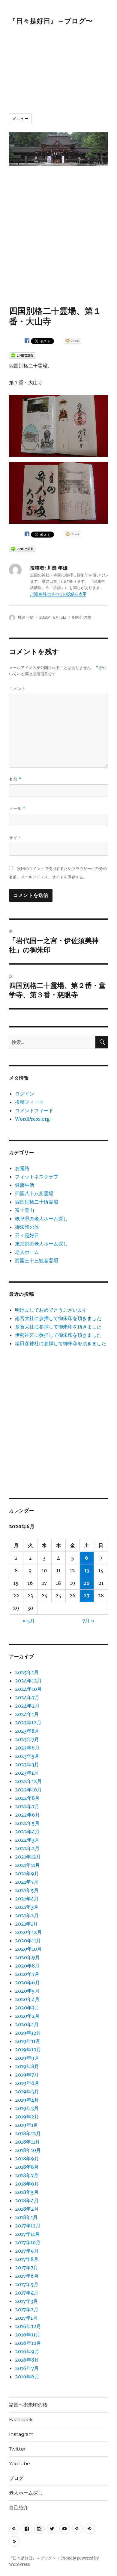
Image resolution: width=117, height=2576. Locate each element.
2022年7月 (27, 1806)
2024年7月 (27, 1697)
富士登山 (25, 1210)
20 (87, 1583)
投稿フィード (29, 1102)
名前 (15, 779)
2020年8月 (27, 1966)
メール (17, 808)
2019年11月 (28, 2041)
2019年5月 (27, 2091)
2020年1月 (27, 2024)
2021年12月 (28, 1857)
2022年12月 (28, 1781)
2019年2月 (27, 2117)
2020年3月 (27, 2008)
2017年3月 (27, 2301)
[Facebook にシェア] (27, 340)
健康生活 (25, 1185)
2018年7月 (27, 2175)
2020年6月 (27, 1982)
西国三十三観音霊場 (37, 1260)
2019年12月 (28, 2033)
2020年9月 (27, 1957)
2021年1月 (26, 1924)
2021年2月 (27, 1915)
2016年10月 (28, 2343)
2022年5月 (27, 1823)
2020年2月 (27, 2016)
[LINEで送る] (22, 355)
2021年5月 (27, 1890)
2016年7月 (27, 2368)
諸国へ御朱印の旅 (28, 2405)
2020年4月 (27, 1999)
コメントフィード (34, 1110)
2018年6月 (27, 2184)
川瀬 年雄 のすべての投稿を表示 (58, 594)
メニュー (20, 119)
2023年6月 (27, 1748)
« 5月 (29, 1621)
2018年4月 (27, 2200)
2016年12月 (28, 2326)
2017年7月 (27, 2268)
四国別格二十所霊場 (37, 1202)
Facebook (21, 2420)
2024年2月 (27, 1706)
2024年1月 (27, 1714)
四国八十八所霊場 (34, 1193)
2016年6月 (27, 2377)
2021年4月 (27, 1899)
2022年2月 (27, 1848)
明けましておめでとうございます (51, 1310)
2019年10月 (28, 2050)
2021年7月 (27, 1882)
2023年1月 (27, 1773)
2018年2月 (27, 2209)
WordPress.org (32, 1119)
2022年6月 (27, 1815)
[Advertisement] (52, 65)
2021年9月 (27, 1873)
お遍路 (22, 1168)
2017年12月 (28, 2226)
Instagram (21, 2434)
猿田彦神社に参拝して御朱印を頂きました (61, 1343)
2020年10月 (28, 1949)
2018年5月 (27, 2192)
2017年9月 (27, 2251)
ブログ (16, 2478)
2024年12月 (28, 1681)
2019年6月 (27, 2083)
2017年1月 (26, 2318)
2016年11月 (28, 2335)
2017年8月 (27, 2259)
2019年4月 (27, 2100)
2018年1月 (26, 2217)
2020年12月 (28, 1932)
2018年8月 (27, 2167)
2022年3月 (27, 1840)
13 (87, 1570)
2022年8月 (27, 1798)
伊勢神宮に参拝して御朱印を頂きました (58, 1335)
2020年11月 (28, 1941)
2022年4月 (27, 1832)
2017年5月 (27, 2284)
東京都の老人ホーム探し (41, 1244)
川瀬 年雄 (26, 617)
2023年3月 (27, 1764)
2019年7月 (27, 2075)
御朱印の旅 (82, 617)
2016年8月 (27, 2360)
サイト (15, 838)
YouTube (19, 2464)
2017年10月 (28, 2242)
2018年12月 (28, 2133)
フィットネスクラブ (37, 1177)
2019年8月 (27, 2066)
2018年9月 (27, 2159)
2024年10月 (28, 1689)
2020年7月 (27, 1974)
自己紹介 (19, 2508)
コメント (17, 688)
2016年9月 (27, 2351)
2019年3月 (27, 2108)
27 (87, 1596)
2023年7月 (27, 1739)
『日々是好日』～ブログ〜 (51, 21)
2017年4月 (27, 2293)
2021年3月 (27, 1907)
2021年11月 (27, 1865)
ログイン (25, 1094)
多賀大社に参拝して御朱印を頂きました (58, 1327)
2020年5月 (27, 1991)
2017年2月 (27, 2309)
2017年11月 (27, 2234)
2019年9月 (27, 2058)
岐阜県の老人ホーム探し (41, 1219)
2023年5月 (27, 1756)
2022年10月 (28, 1790)
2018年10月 (28, 2150)
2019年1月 (27, 2125)
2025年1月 (27, 1672)
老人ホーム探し (26, 2493)
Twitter (17, 2449)
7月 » (88, 1621)
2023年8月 (27, 1731)
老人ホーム (27, 1252)
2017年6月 (27, 2276)
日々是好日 (27, 1235)
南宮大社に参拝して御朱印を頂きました (58, 1318)
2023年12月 (28, 1723)
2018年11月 (27, 2142)
